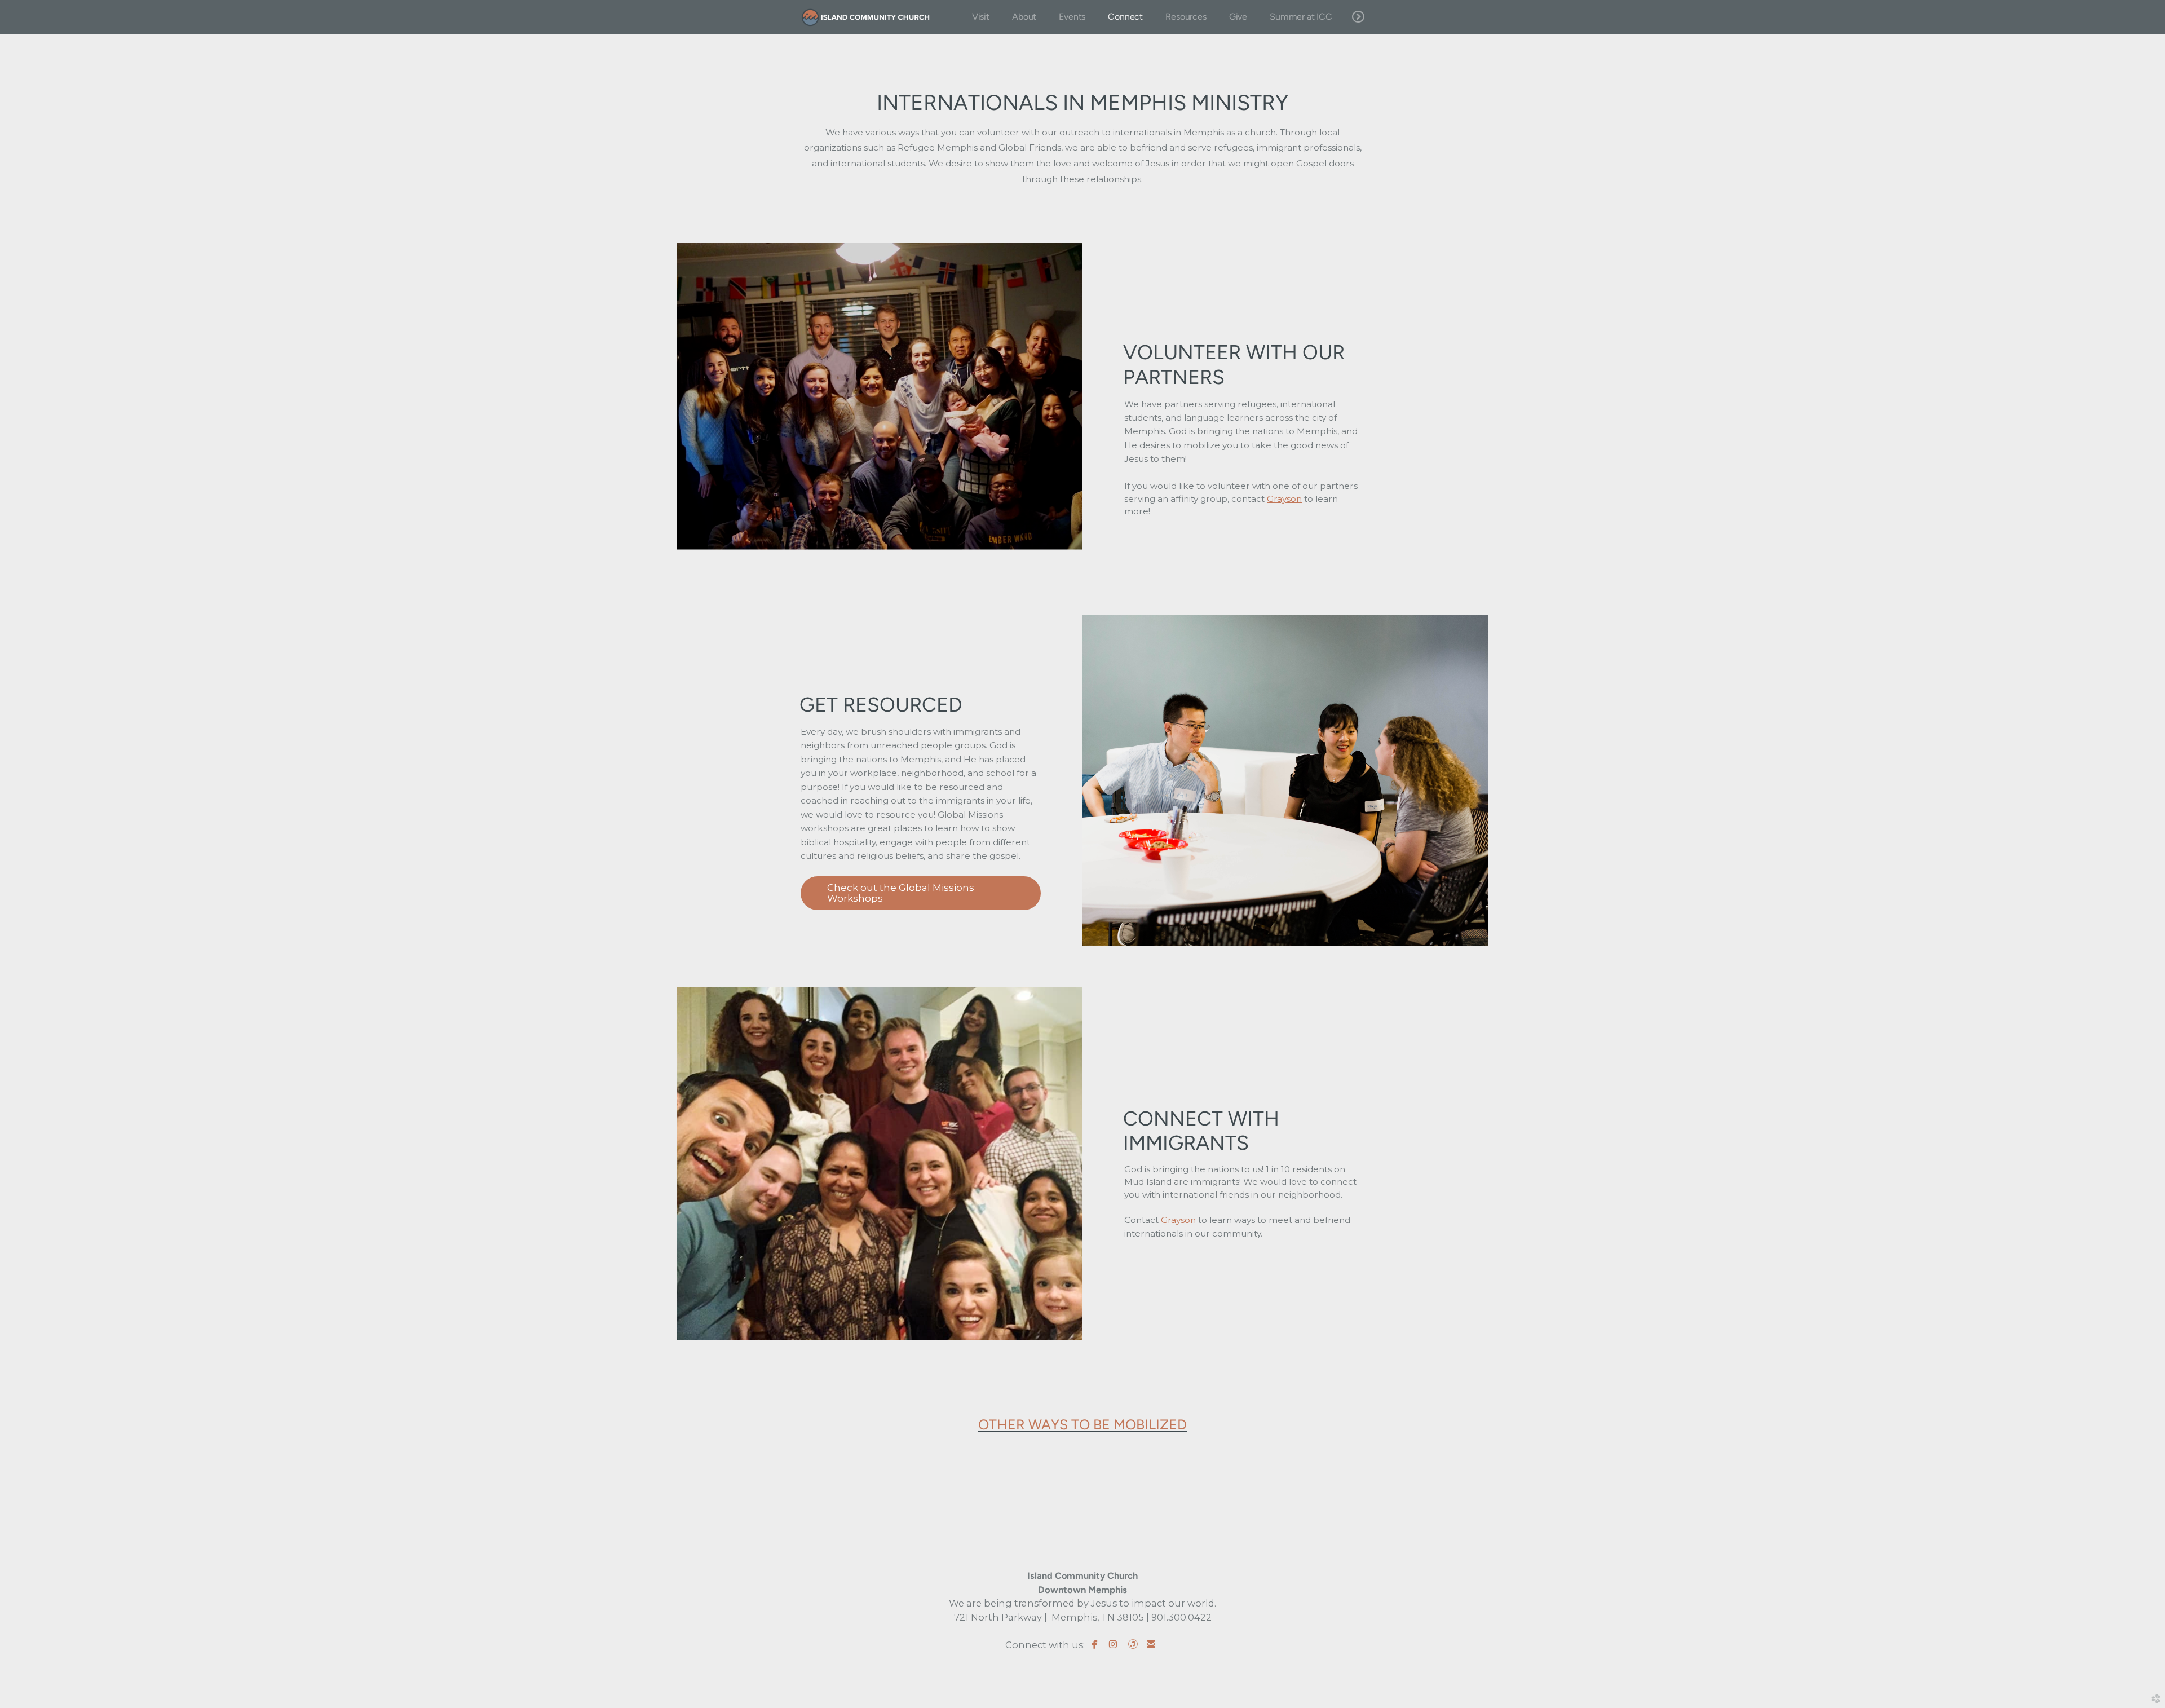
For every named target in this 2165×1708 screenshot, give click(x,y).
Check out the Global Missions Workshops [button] (901, 893)
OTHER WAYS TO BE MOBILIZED (1082, 1424)
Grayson (1178, 1220)
